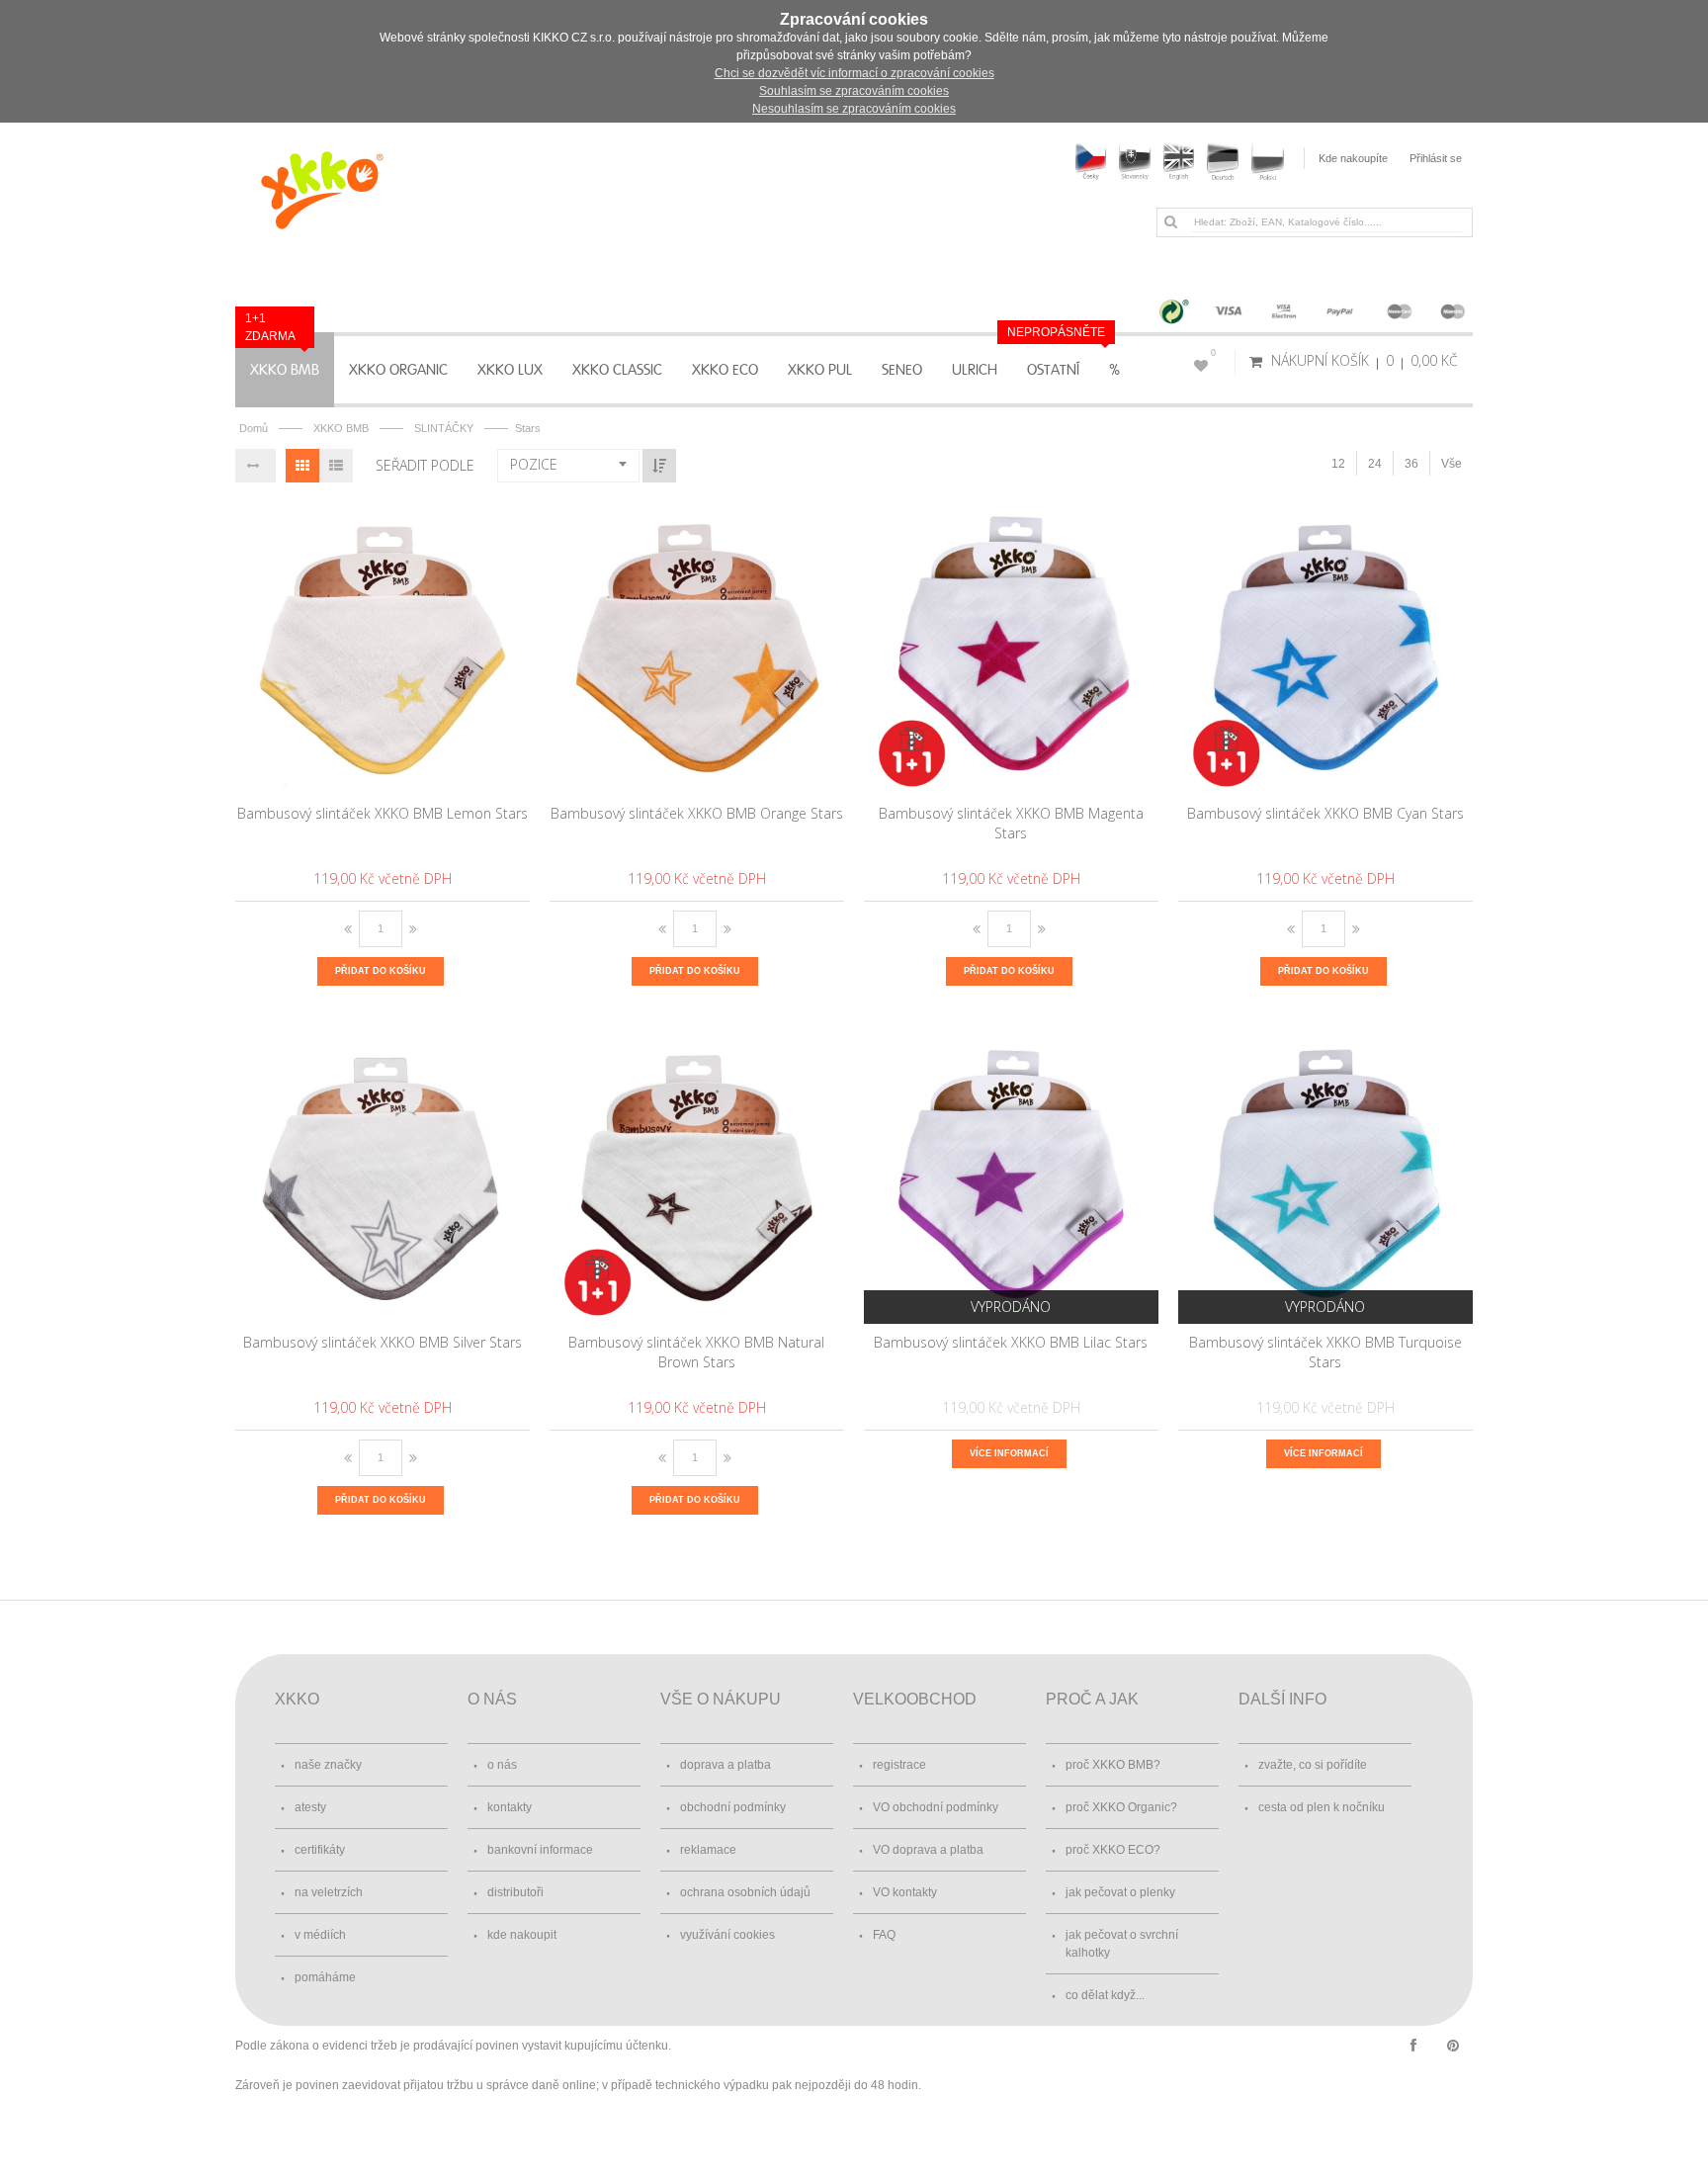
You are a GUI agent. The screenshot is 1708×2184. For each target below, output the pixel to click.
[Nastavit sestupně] (659, 466)
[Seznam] (336, 466)
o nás (502, 1765)
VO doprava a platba (928, 1850)
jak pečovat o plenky (1120, 1892)
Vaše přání (1213, 353)
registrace (899, 1765)
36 (1411, 464)
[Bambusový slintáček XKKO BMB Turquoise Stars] (1326, 1177)
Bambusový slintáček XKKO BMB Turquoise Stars (1325, 1352)
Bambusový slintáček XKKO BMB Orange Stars (697, 813)
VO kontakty (905, 1892)
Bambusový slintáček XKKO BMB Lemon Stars (383, 813)
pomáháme (325, 1977)
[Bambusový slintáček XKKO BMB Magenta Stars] (1012, 648)
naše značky (328, 1765)
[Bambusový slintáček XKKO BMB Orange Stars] (697, 648)
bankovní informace (540, 1850)
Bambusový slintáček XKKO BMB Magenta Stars (1011, 823)
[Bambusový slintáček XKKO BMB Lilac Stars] (1012, 1177)
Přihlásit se (1436, 158)
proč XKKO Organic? (1121, 1807)
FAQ (884, 1935)
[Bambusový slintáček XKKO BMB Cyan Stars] (1326, 648)
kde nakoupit (522, 1935)
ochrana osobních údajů (745, 1892)
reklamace (708, 1850)
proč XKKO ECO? (1113, 1850)
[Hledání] (1170, 221)
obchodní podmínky (733, 1807)
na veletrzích (329, 1892)
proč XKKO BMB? (1113, 1765)
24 (1375, 464)
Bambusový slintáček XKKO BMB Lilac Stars (1011, 1342)
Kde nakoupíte (1353, 158)
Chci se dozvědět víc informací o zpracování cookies (854, 73)
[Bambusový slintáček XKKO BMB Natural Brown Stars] (697, 1177)
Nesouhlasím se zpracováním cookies (854, 109)
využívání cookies (727, 1935)
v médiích (320, 1935)
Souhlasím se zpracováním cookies (854, 91)
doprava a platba (726, 1765)
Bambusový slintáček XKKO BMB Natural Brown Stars (696, 1352)
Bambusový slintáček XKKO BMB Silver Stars (383, 1342)
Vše (1452, 464)
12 (1338, 464)
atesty (310, 1807)
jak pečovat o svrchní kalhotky (1122, 1944)
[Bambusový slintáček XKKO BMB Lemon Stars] (383, 648)
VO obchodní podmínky (936, 1807)
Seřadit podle (425, 465)
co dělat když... (1105, 1995)
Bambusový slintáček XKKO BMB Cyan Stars (1325, 813)
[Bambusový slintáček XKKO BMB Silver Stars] (383, 1177)
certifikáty (320, 1850)
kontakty (510, 1807)
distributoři (515, 1892)
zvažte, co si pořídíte (1313, 1765)
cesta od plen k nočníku (1322, 1807)
